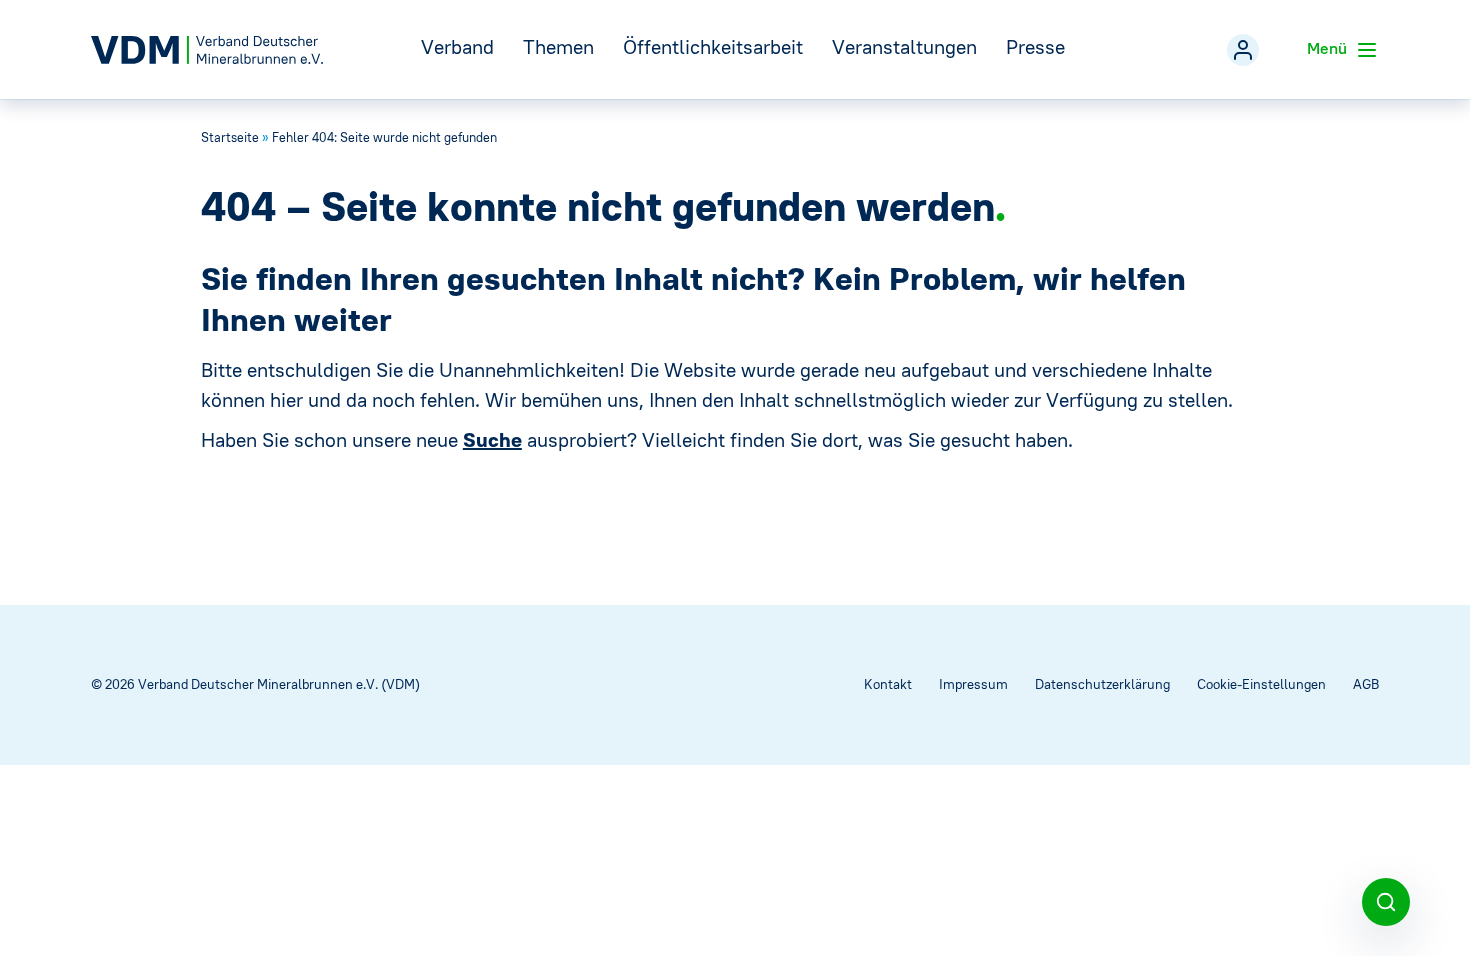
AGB (1366, 684)
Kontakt (888, 684)
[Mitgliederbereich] (1243, 50)
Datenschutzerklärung (1102, 684)
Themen (558, 46)
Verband (457, 46)
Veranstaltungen (904, 46)
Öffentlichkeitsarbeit (713, 46)
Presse (1035, 46)
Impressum (973, 684)
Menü (1329, 48)
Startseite (230, 137)
